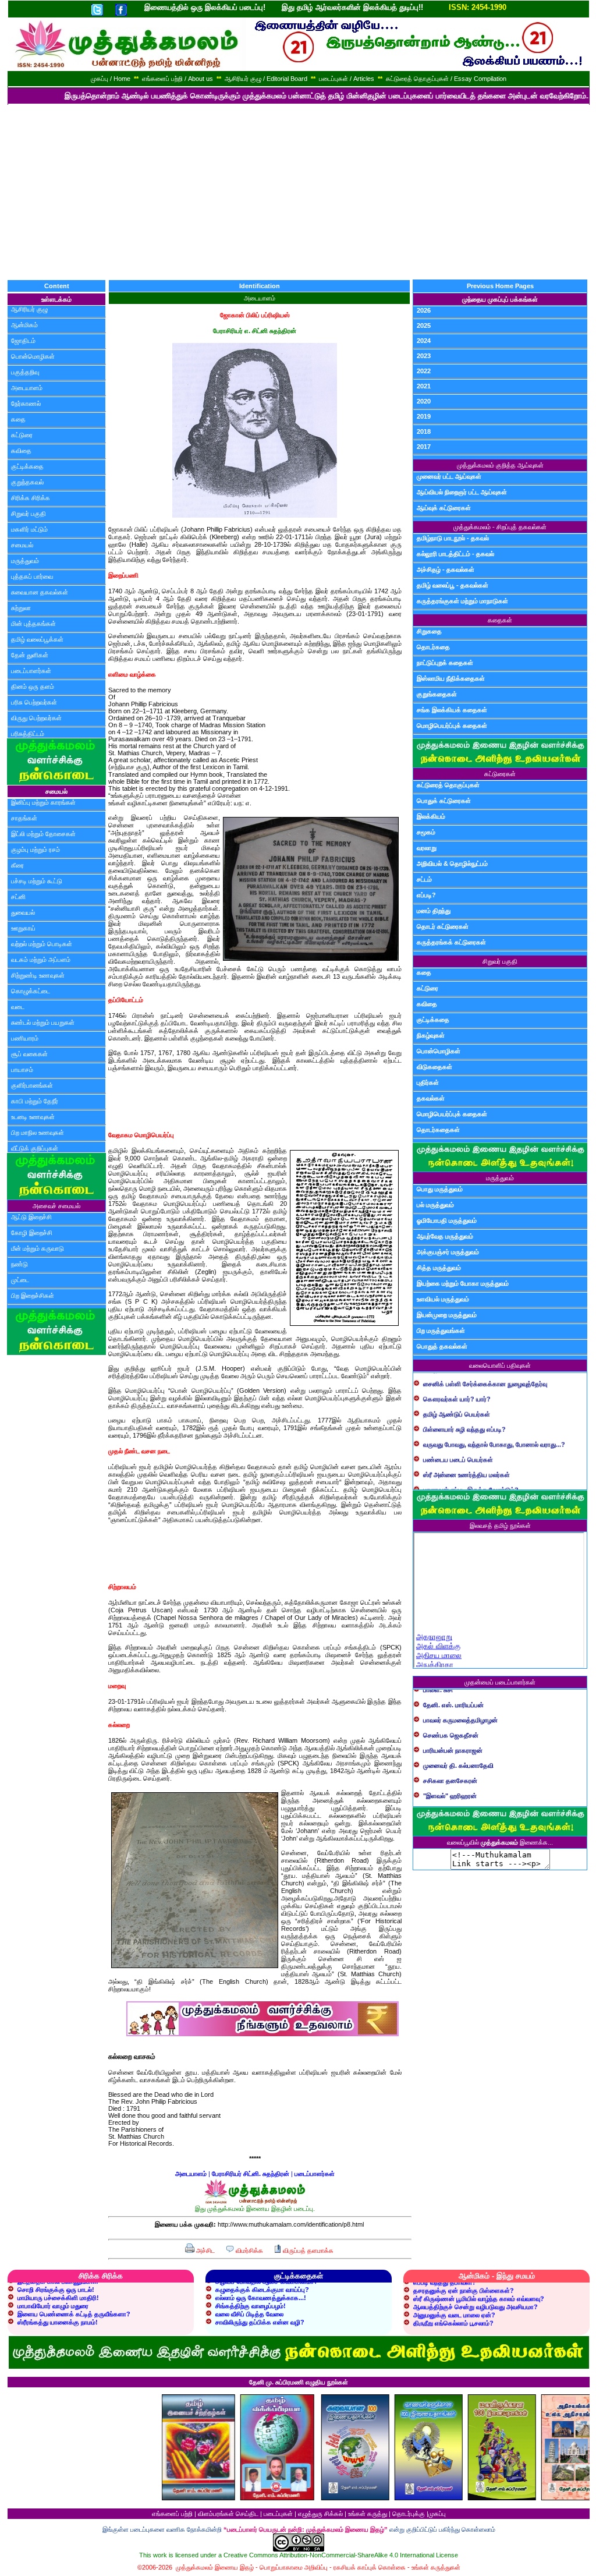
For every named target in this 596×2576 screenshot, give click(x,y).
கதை (18, 419)
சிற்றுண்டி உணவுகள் (38, 975)
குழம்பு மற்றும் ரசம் (36, 850)
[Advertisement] (298, 192)
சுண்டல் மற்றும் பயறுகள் (43, 1022)
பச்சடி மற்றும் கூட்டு (37, 881)
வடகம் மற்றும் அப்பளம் (41, 960)
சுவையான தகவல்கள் (40, 592)
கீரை (17, 865)
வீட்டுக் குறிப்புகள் (35, 1148)
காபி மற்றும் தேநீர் (35, 1101)
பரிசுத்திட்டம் (28, 734)
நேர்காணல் (26, 404)
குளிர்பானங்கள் (32, 1085)
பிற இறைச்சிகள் (33, 1296)
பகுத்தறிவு (25, 372)
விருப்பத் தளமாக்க (307, 2251)
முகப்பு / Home (111, 79)
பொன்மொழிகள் (33, 356)
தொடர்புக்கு (409, 2514)
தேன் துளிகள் (30, 655)
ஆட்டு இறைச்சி (31, 1217)
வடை (18, 1007)
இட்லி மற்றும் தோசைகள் (43, 834)
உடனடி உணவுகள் (33, 1117)
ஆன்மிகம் (24, 325)
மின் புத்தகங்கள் (33, 624)
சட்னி (18, 897)
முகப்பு (437, 2514)
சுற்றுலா (21, 608)
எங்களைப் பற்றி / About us (178, 79)
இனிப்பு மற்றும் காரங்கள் (43, 802)
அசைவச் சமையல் (56, 1206)
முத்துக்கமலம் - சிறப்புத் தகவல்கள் (500, 527)
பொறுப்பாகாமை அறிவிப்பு (294, 2567)
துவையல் (23, 912)
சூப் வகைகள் (29, 1054)
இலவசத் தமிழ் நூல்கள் (500, 1526)
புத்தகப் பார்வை (32, 576)
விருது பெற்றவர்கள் (36, 718)
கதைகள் (500, 620)
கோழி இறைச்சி (32, 1233)
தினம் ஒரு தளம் (33, 687)
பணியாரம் (25, 1038)
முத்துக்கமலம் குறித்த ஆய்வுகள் (500, 465)
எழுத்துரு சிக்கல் (320, 2514)
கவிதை (21, 451)
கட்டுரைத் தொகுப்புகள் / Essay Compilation (446, 79)
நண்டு (19, 1264)
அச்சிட (205, 2251)
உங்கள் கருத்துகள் (436, 2567)
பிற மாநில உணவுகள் (38, 1133)
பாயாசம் (22, 1070)
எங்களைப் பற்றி (172, 2514)
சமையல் (22, 545)
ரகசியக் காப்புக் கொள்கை (370, 2567)
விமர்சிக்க (249, 2251)
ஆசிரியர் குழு (29, 309)
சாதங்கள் (24, 818)
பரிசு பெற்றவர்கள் (34, 702)
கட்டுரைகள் (500, 774)
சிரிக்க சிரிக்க (31, 498)
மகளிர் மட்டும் (29, 529)
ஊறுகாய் (23, 928)
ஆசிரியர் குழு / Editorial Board (266, 79)
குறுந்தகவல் (27, 482)
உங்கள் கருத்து (368, 2514)
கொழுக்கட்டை (31, 991)
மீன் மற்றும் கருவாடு (38, 1248)
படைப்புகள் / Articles (347, 79)
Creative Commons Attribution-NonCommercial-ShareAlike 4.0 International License (341, 2555)
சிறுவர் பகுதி (29, 514)
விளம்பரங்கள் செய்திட (228, 2514)
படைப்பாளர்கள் (31, 671)
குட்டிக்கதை (27, 466)
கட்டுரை (22, 435)
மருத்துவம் (25, 561)
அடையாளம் (27, 388)
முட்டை (20, 1280)
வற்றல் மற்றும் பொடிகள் (42, 944)
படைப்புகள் (278, 2514)
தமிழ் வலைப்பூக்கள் (37, 639)
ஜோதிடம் (23, 341)
